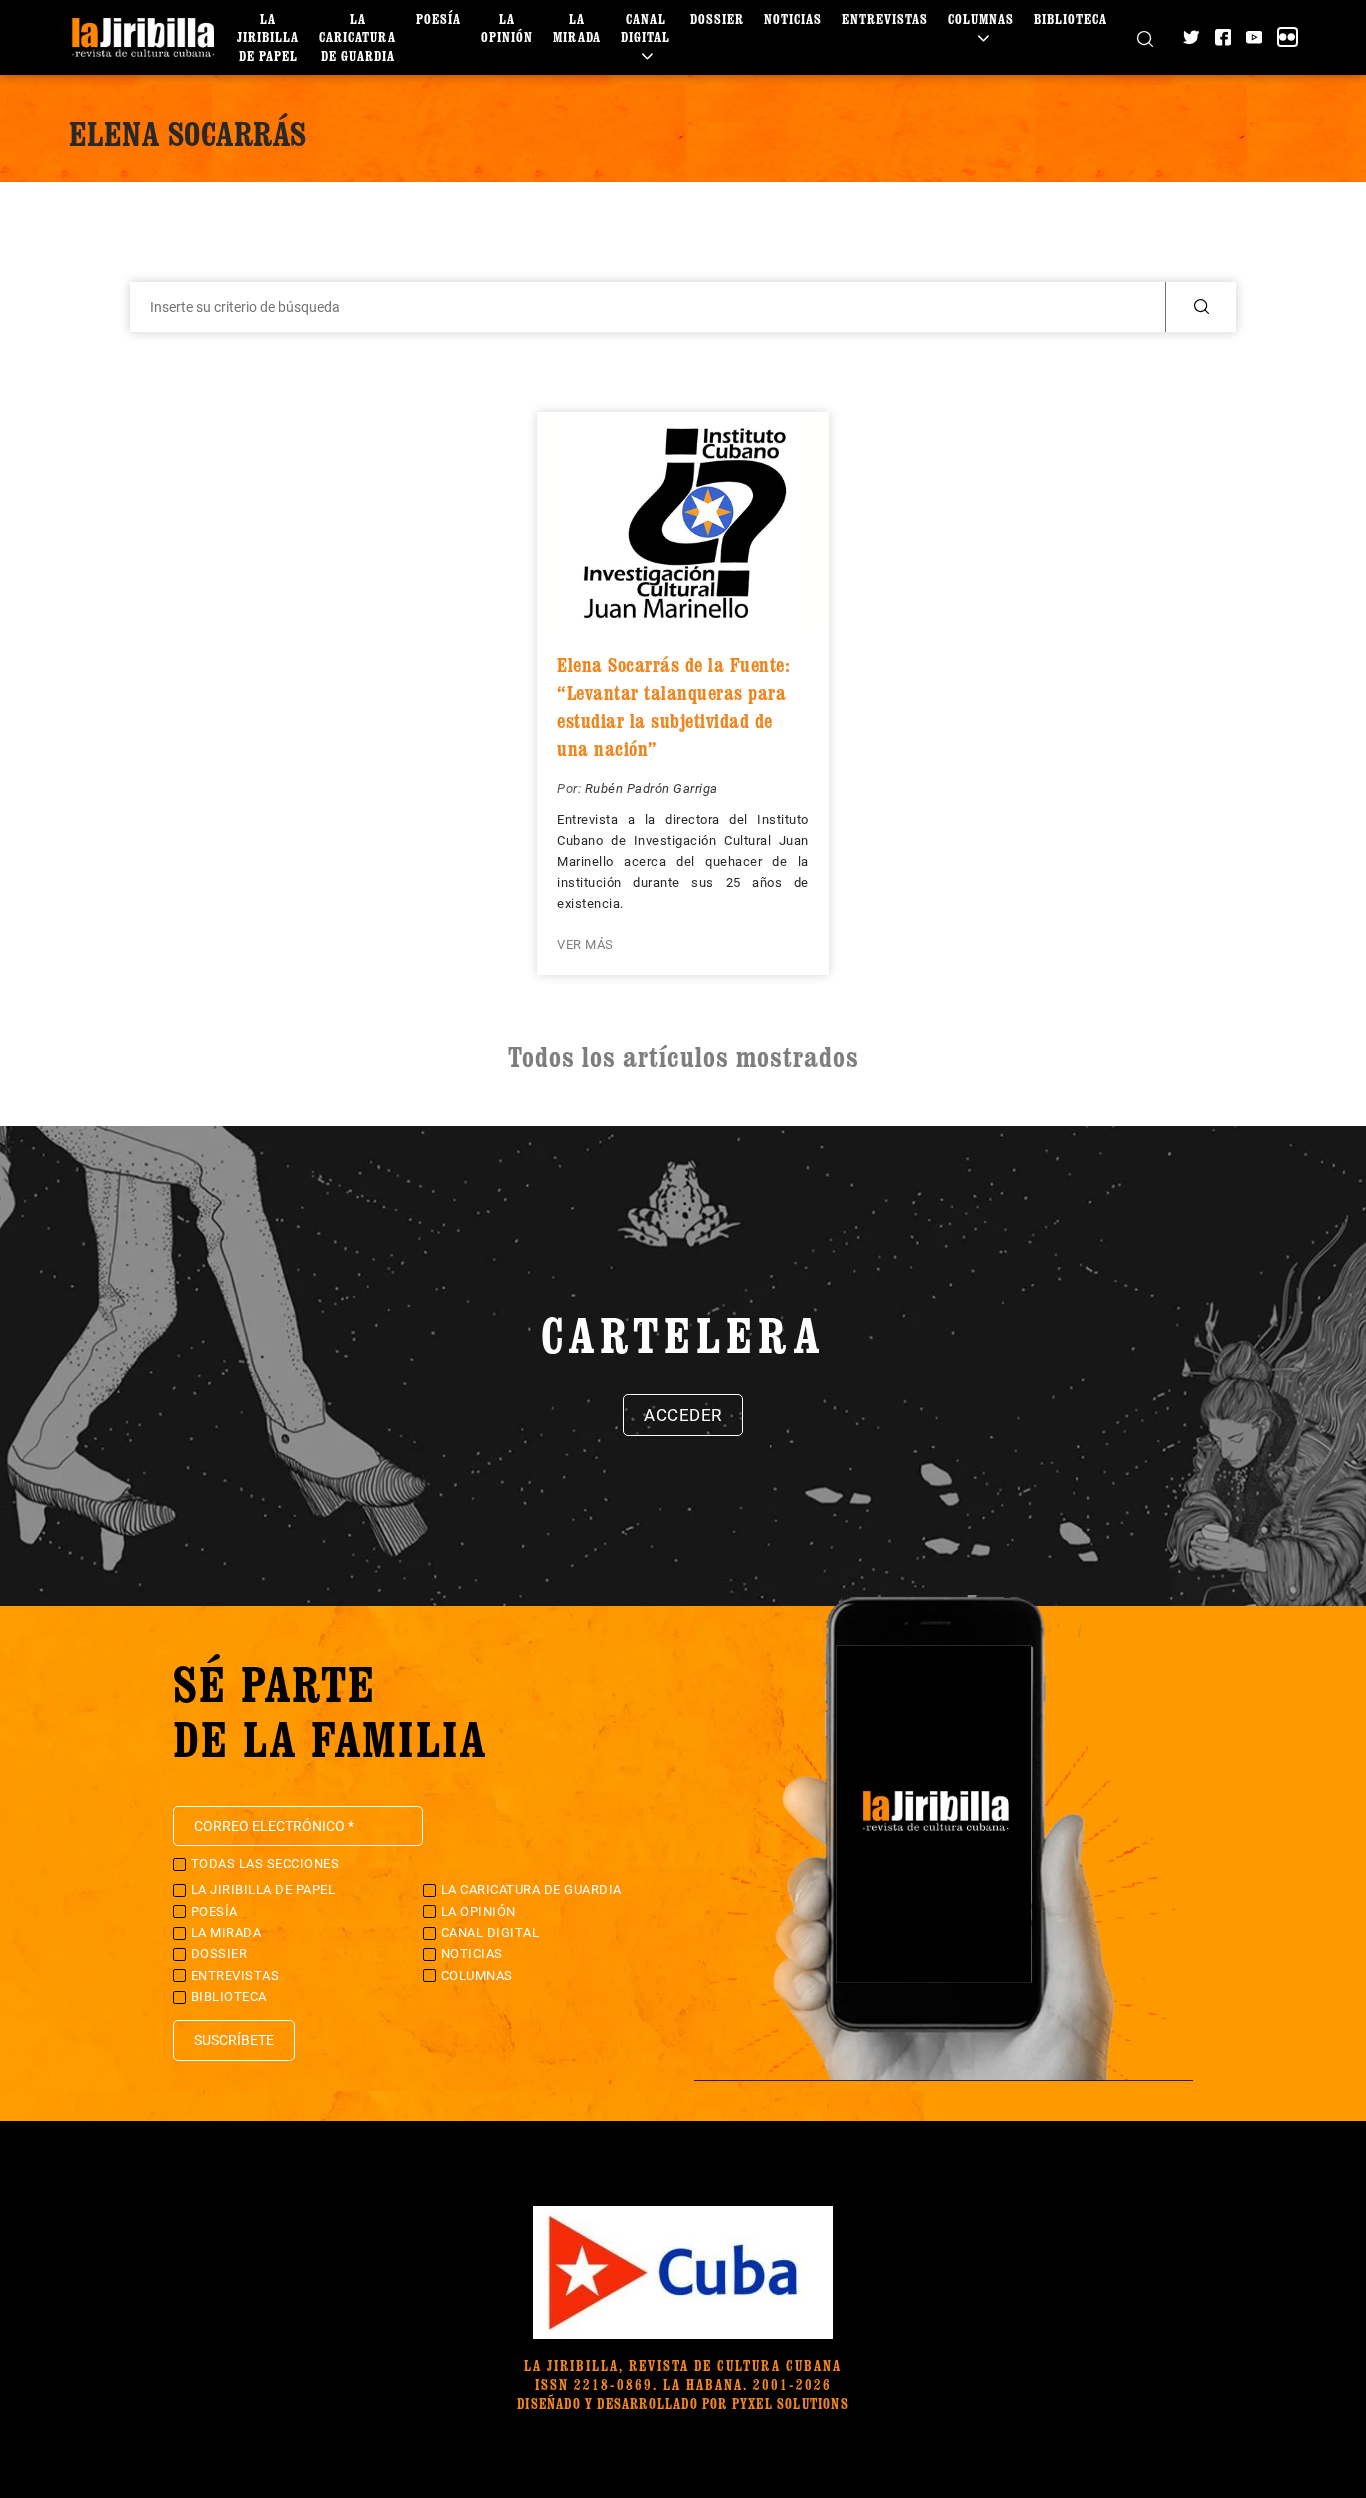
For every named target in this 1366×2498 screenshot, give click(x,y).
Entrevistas (885, 18)
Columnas (981, 18)
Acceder (683, 1415)
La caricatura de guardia (357, 36)
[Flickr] (1287, 37)
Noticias (793, 18)
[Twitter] (1191, 37)
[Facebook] (1223, 37)
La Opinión (507, 27)
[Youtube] (1254, 37)
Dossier (717, 18)
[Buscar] (1145, 37)
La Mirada (577, 27)
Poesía (438, 18)
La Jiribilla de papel (268, 36)
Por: (571, 788)
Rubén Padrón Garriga (651, 788)
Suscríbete (234, 2040)
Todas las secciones (265, 1863)
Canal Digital (645, 27)
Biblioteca (1070, 18)
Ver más (585, 944)
